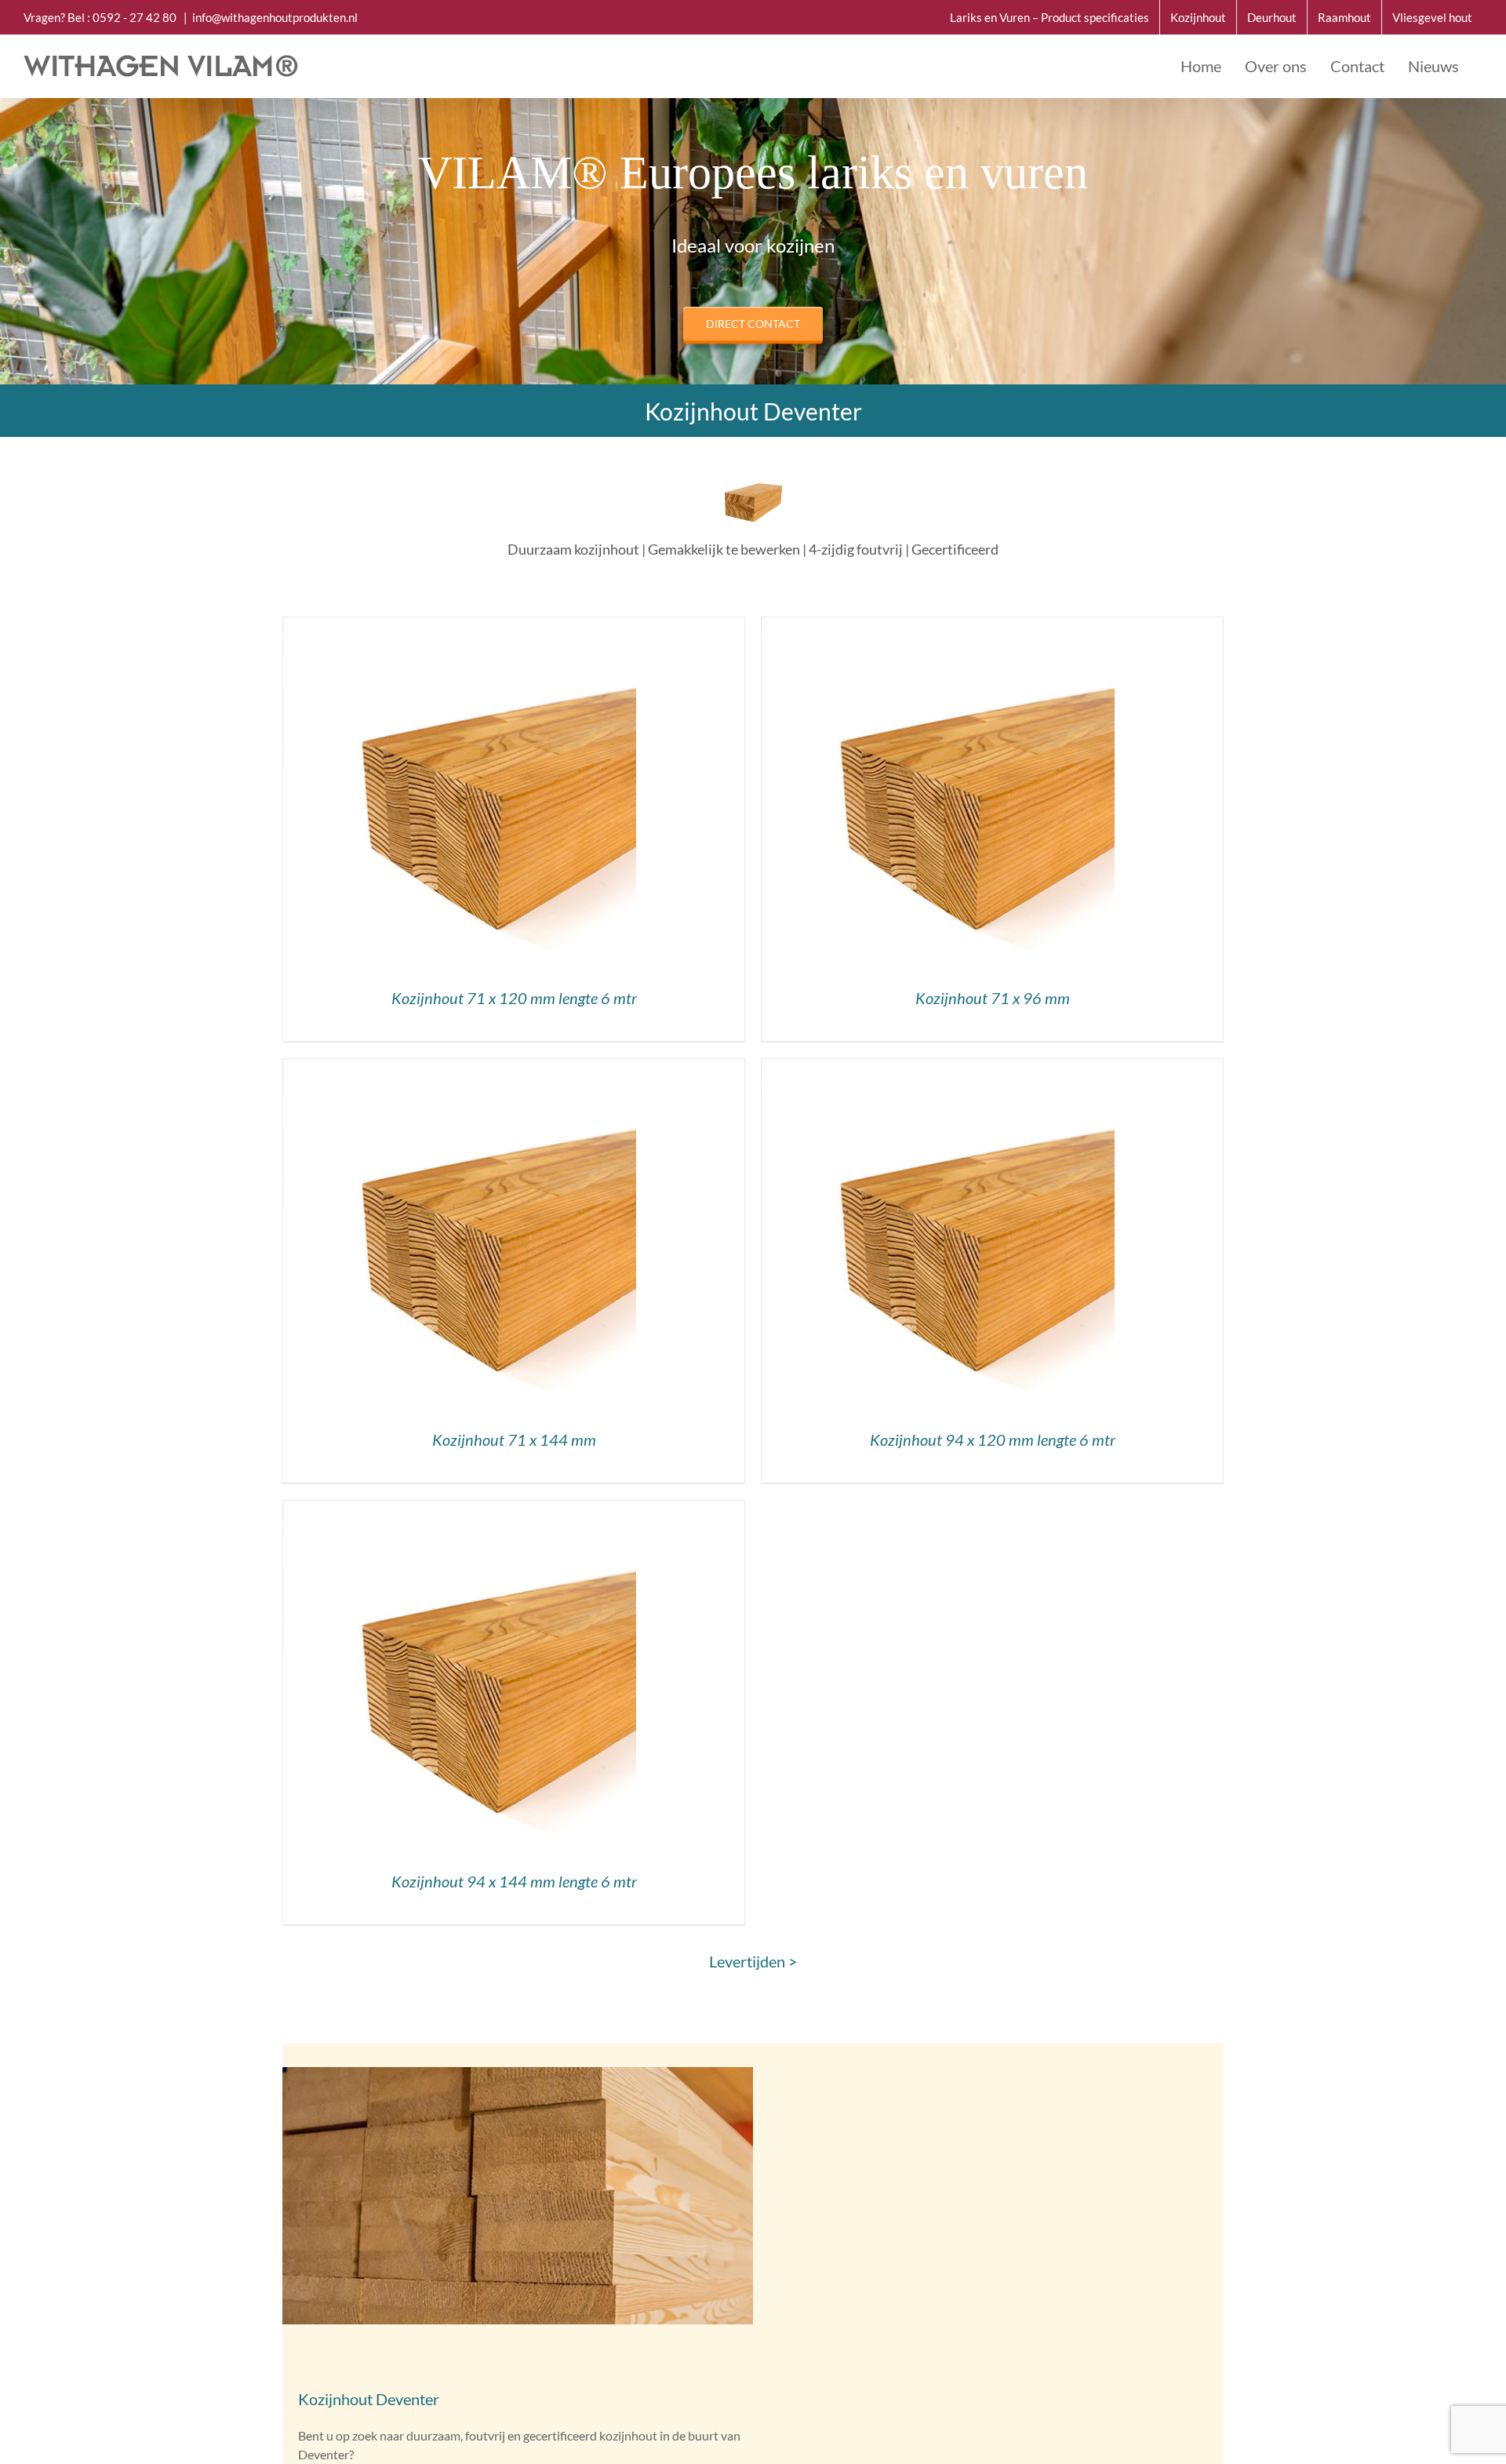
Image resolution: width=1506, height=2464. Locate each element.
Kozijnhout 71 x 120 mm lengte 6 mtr (514, 998)
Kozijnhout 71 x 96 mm (993, 998)
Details (460, 797)
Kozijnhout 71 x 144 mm (514, 1439)
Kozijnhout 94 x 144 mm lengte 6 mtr (514, 1881)
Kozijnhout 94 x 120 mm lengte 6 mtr (993, 1439)
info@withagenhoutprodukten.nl (275, 17)
